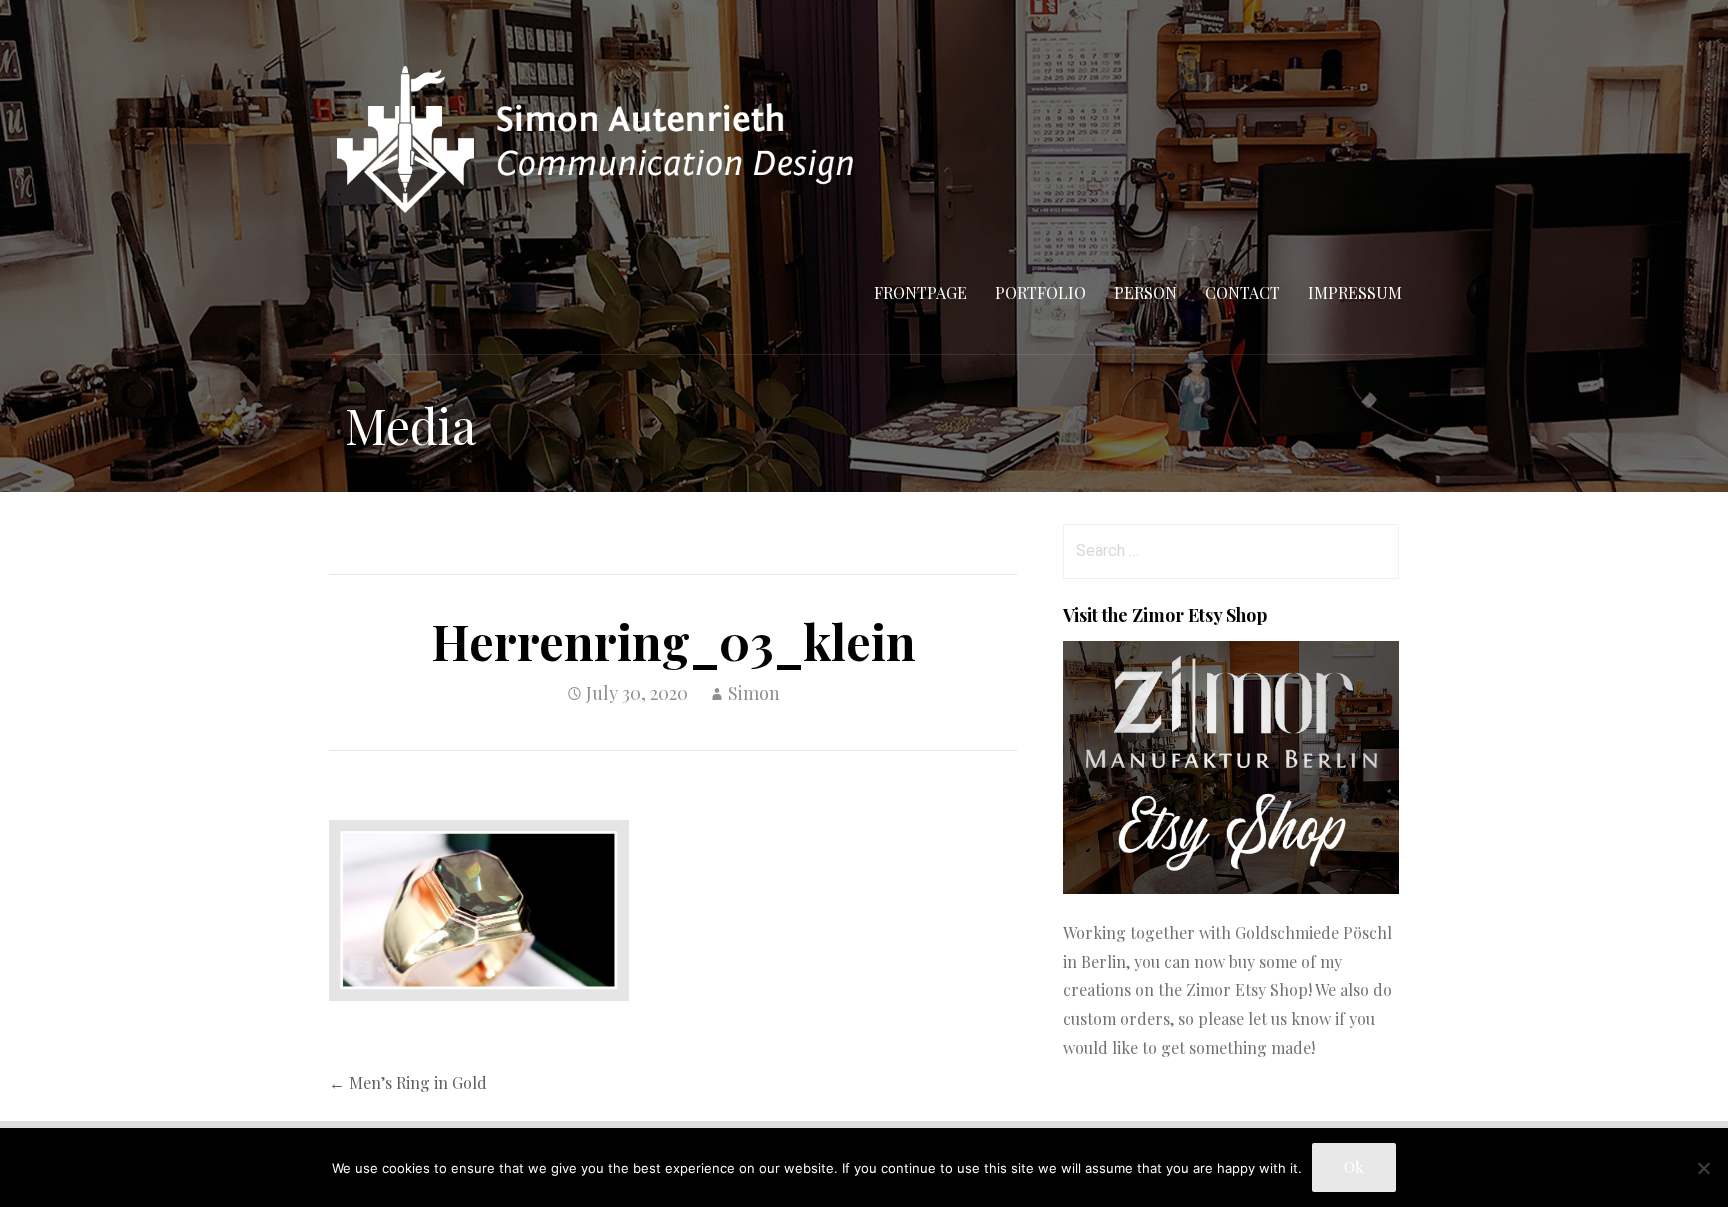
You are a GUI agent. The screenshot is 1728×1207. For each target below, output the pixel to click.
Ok (1354, 1167)
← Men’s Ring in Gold (408, 1082)
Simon (754, 693)
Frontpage (920, 292)
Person (1145, 292)
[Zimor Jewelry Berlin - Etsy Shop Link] (1231, 887)
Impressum (1355, 292)
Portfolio (1040, 292)
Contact (1242, 292)
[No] (1703, 1168)
